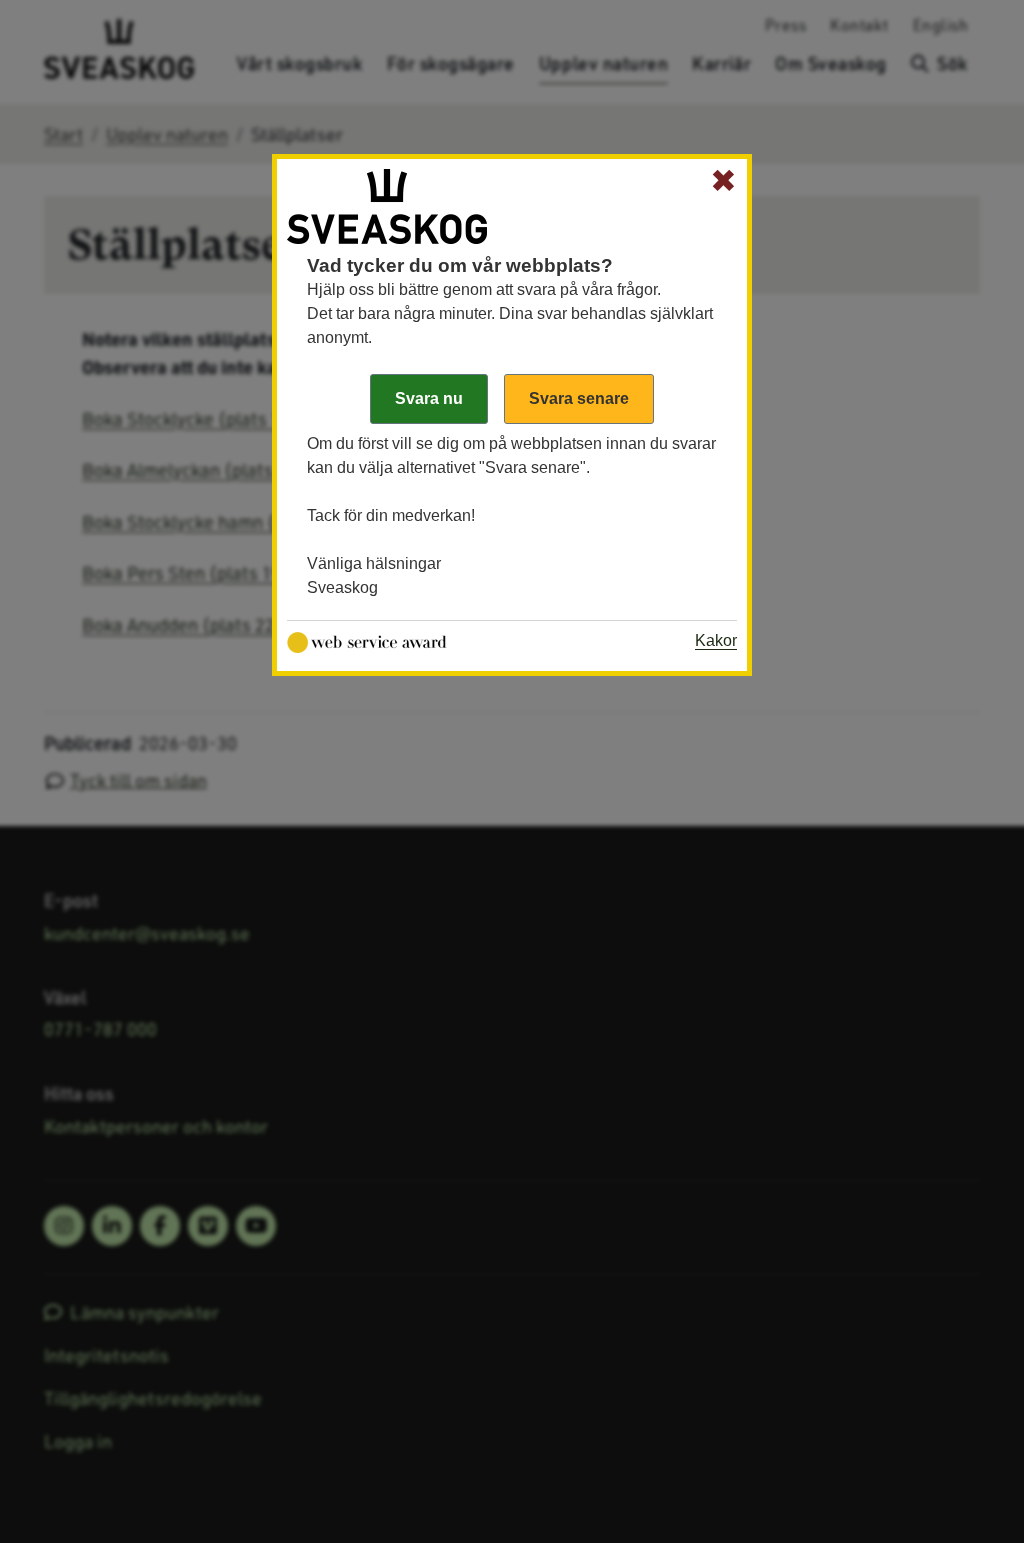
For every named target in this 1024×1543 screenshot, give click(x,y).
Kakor (716, 640)
